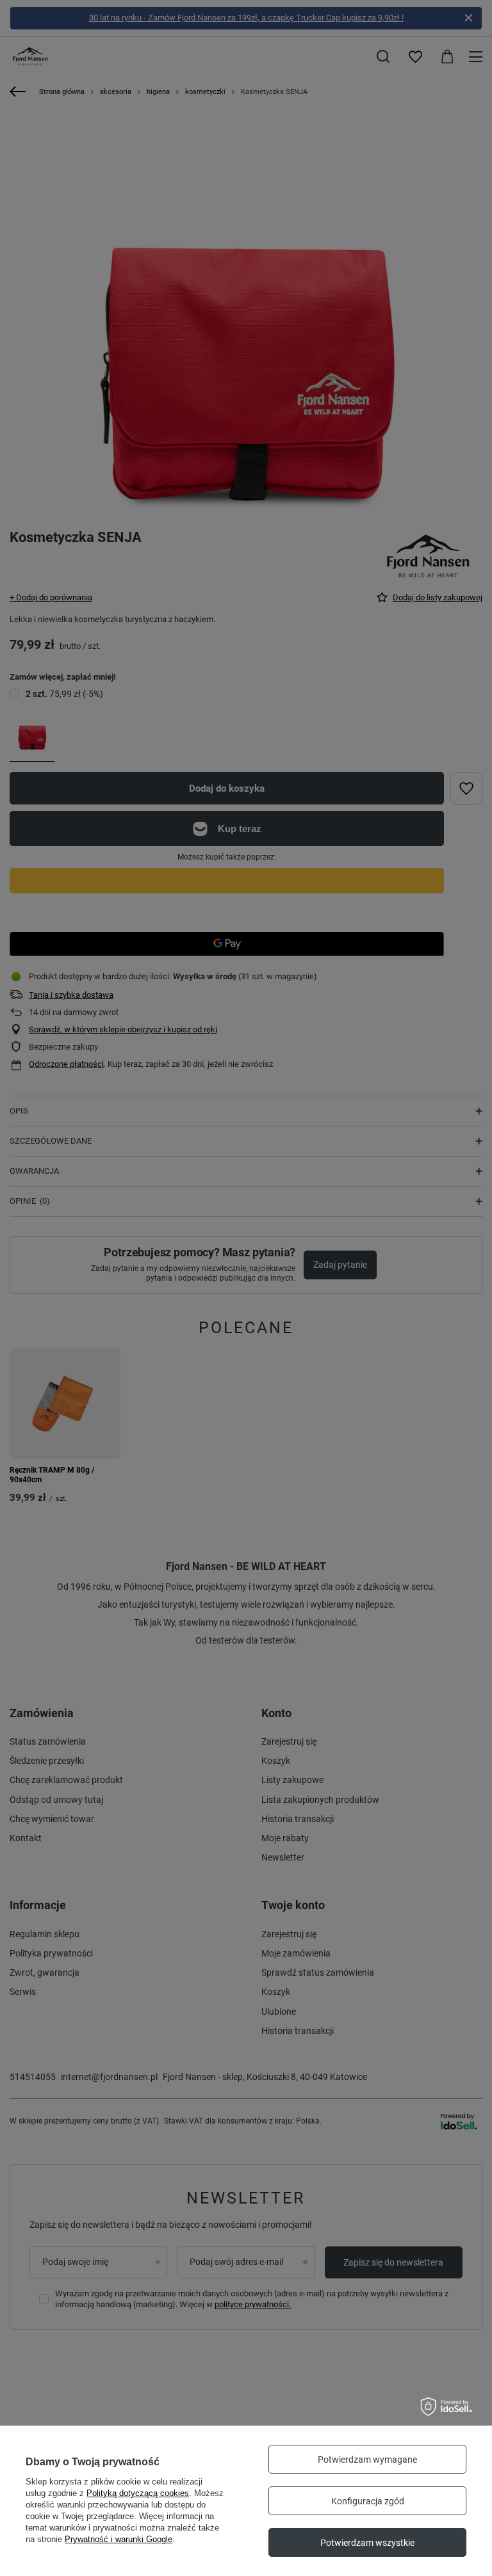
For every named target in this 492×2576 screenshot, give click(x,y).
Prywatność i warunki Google (119, 2539)
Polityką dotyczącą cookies (138, 2493)
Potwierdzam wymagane (367, 2460)
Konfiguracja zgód (368, 2501)
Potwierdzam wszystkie (367, 2543)
